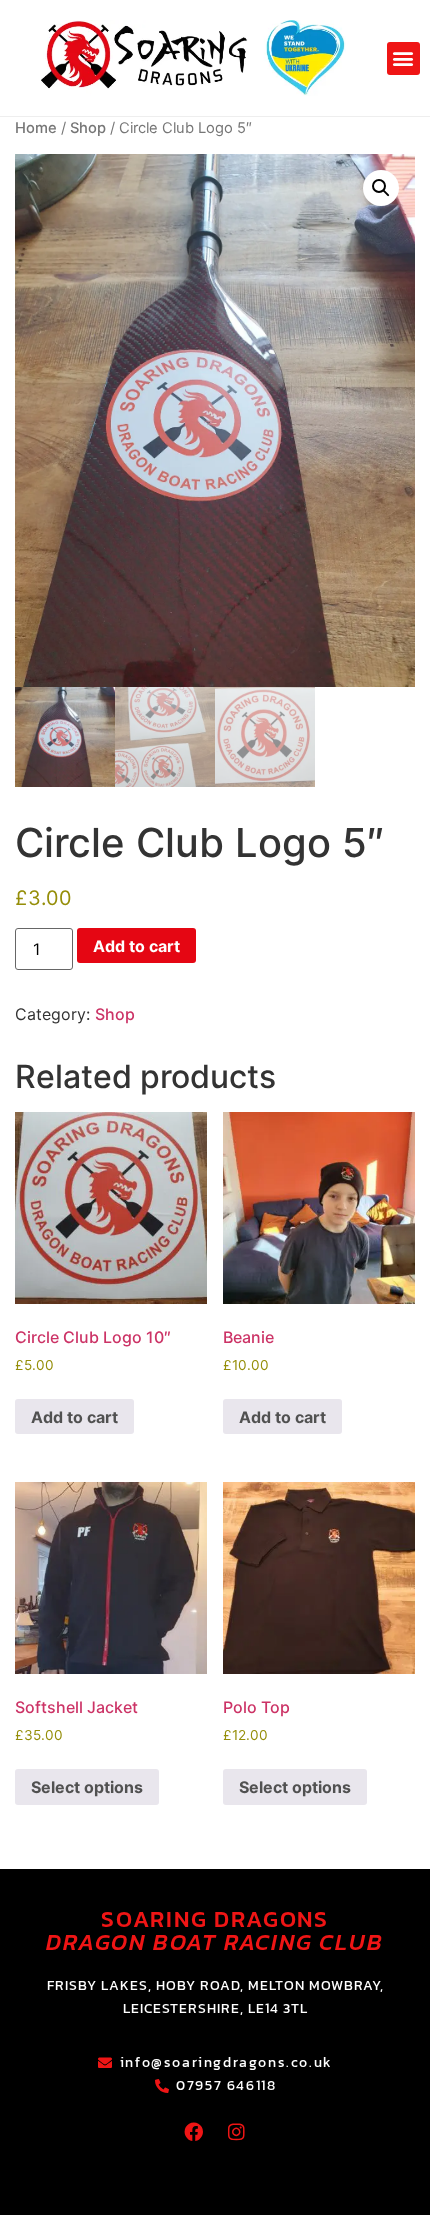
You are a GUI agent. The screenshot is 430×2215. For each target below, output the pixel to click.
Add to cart (136, 946)
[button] (403, 58)
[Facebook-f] (194, 2132)
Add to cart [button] (74, 1417)
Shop (88, 128)
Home (36, 128)
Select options (87, 1787)
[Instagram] (237, 2132)
